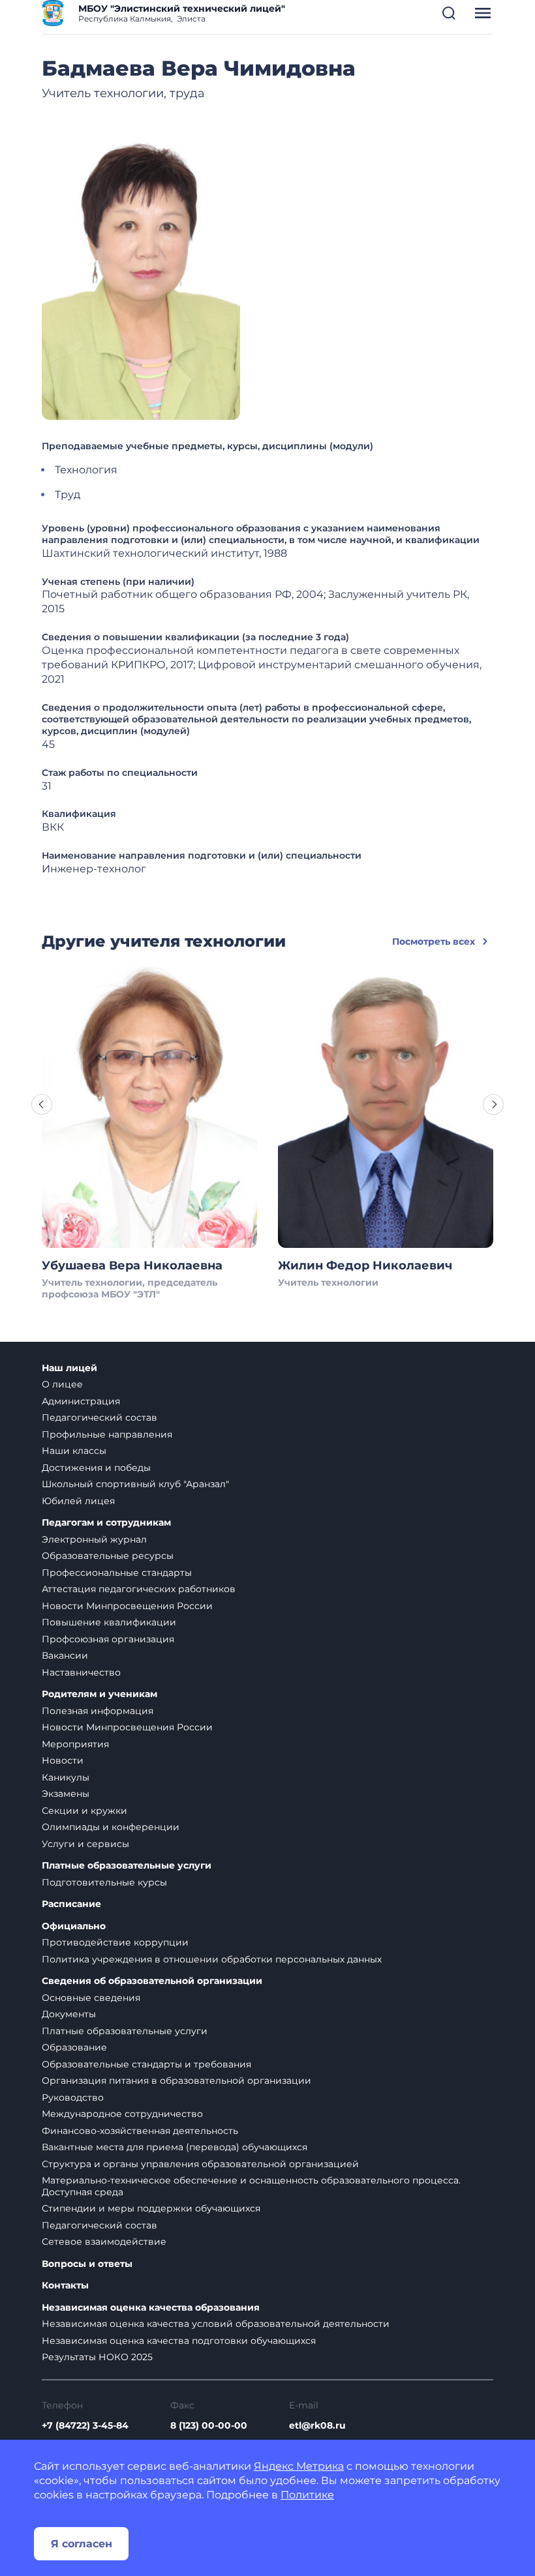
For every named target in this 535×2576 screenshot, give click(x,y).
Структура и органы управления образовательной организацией (200, 2164)
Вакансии (65, 1655)
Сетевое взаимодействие (104, 2242)
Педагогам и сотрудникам (106, 1523)
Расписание (71, 1904)
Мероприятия (75, 1744)
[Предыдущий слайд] (42, 1104)
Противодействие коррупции (115, 1942)
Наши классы (74, 1451)
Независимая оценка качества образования (151, 2308)
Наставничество (81, 1672)
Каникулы (66, 1777)
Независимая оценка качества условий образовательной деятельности (216, 2324)
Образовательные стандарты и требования (146, 2064)
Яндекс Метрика (299, 2466)
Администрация (81, 1401)
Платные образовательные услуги (127, 1866)
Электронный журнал (94, 1539)
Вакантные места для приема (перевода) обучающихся (175, 2147)
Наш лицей (69, 1368)
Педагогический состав (99, 1417)
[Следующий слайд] (493, 1104)
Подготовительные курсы (104, 1882)
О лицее (62, 1384)
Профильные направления (107, 1434)
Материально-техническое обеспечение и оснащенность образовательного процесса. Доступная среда (251, 2186)
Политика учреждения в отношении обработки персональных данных (212, 1959)
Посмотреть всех (434, 941)
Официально (74, 1926)
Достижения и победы (96, 1468)
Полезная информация (98, 1711)
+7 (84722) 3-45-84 (85, 2425)
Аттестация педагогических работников (139, 1589)
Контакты (65, 2286)
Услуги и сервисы (85, 1844)
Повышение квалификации (109, 1622)
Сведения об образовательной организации (152, 1981)
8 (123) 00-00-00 (209, 2425)
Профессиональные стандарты (117, 1573)
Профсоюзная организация (108, 1639)
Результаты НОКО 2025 (97, 2357)
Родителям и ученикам (99, 1694)
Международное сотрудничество (122, 2114)
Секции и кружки (84, 1811)
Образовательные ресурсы (108, 1556)
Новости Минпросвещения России (127, 1606)
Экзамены (66, 1794)
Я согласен (82, 2544)
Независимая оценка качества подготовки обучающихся (179, 2341)
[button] (449, 13)
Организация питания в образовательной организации (176, 2080)
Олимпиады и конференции (111, 1827)
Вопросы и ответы (87, 2264)
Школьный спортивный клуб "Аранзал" (135, 1484)
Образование (74, 2047)
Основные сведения (91, 1998)
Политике (307, 2495)
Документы (69, 2014)
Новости (63, 1760)
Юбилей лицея (78, 1501)
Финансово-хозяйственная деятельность (140, 2131)
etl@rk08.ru (317, 2425)
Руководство (73, 2097)
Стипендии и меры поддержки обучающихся (151, 2208)
